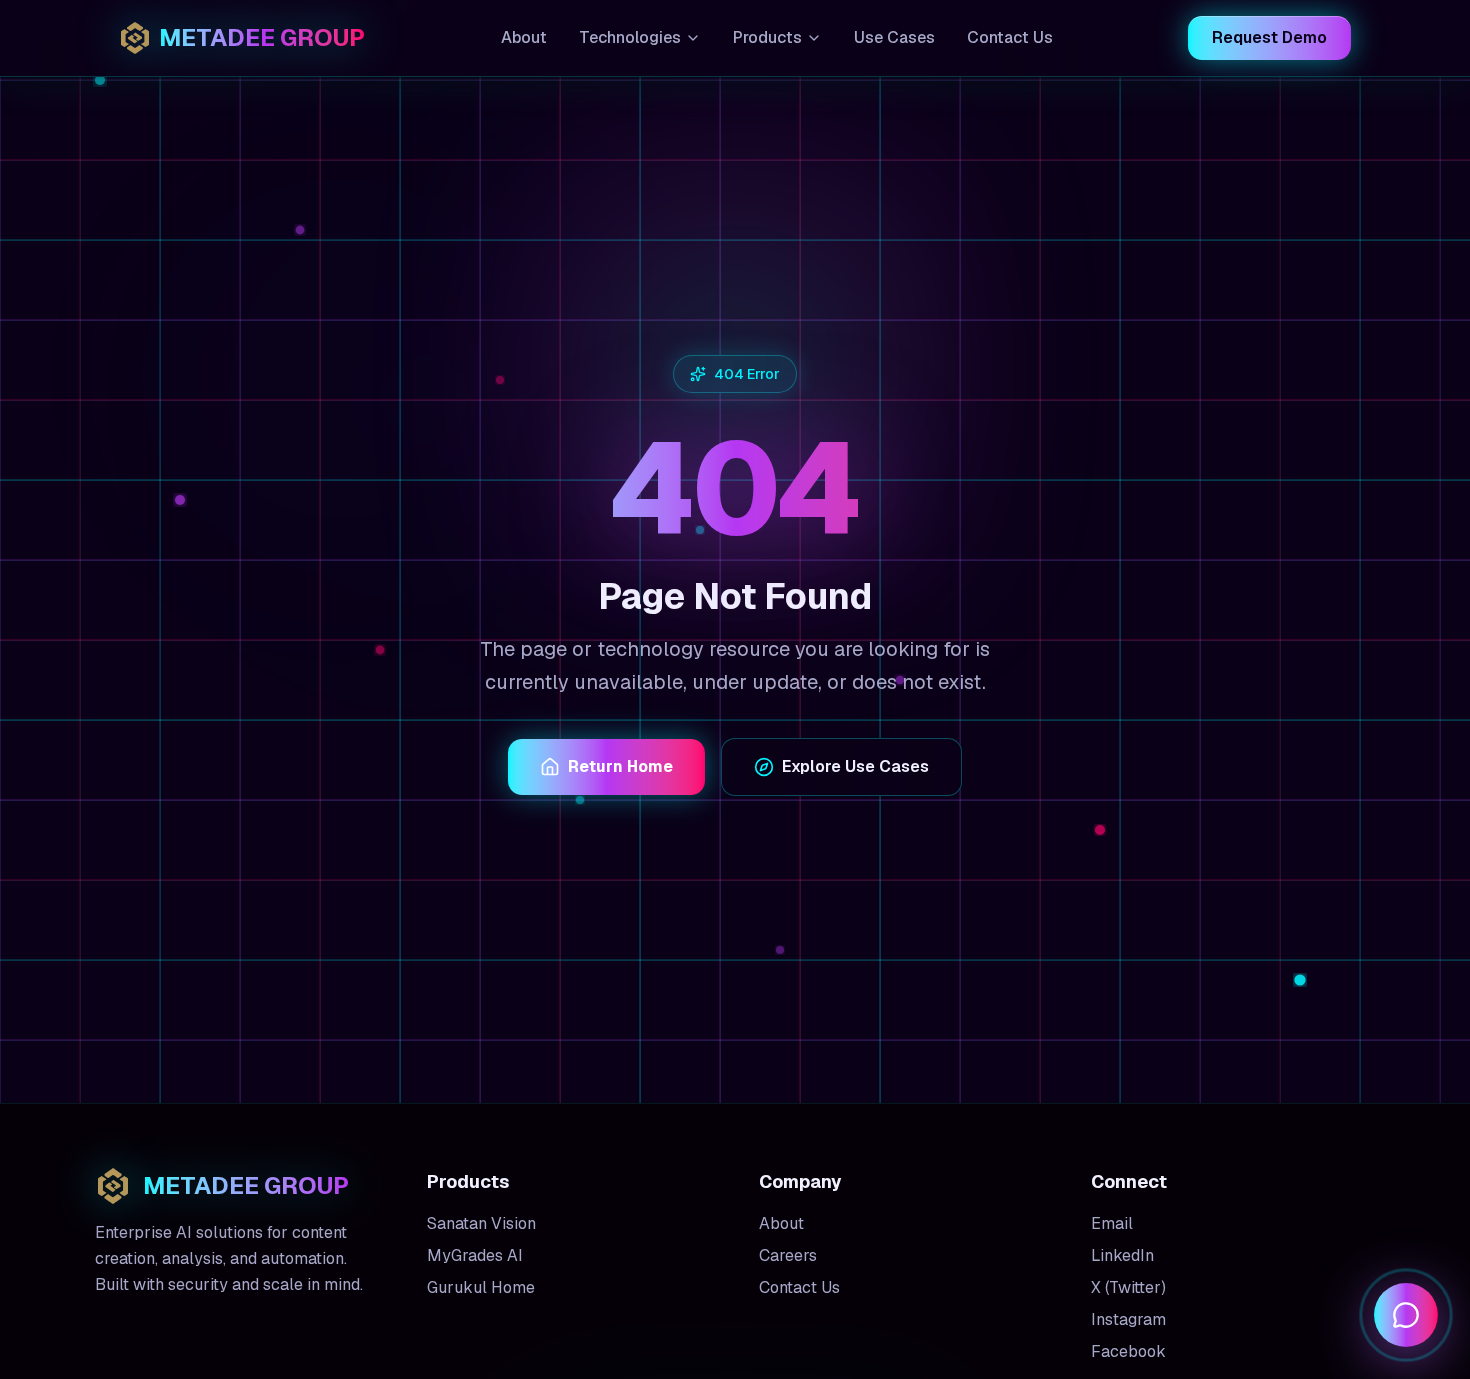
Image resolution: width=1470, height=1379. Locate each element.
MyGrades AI (475, 1255)
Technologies (630, 37)
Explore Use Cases (855, 766)
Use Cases (894, 37)
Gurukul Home (481, 1287)
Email (1112, 1223)
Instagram (1128, 1319)
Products (767, 37)
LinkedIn (1122, 1255)
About (524, 37)
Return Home (620, 766)
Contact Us (1010, 37)
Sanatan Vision (481, 1223)
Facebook (1128, 1351)
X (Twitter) (1128, 1287)
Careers (788, 1255)
